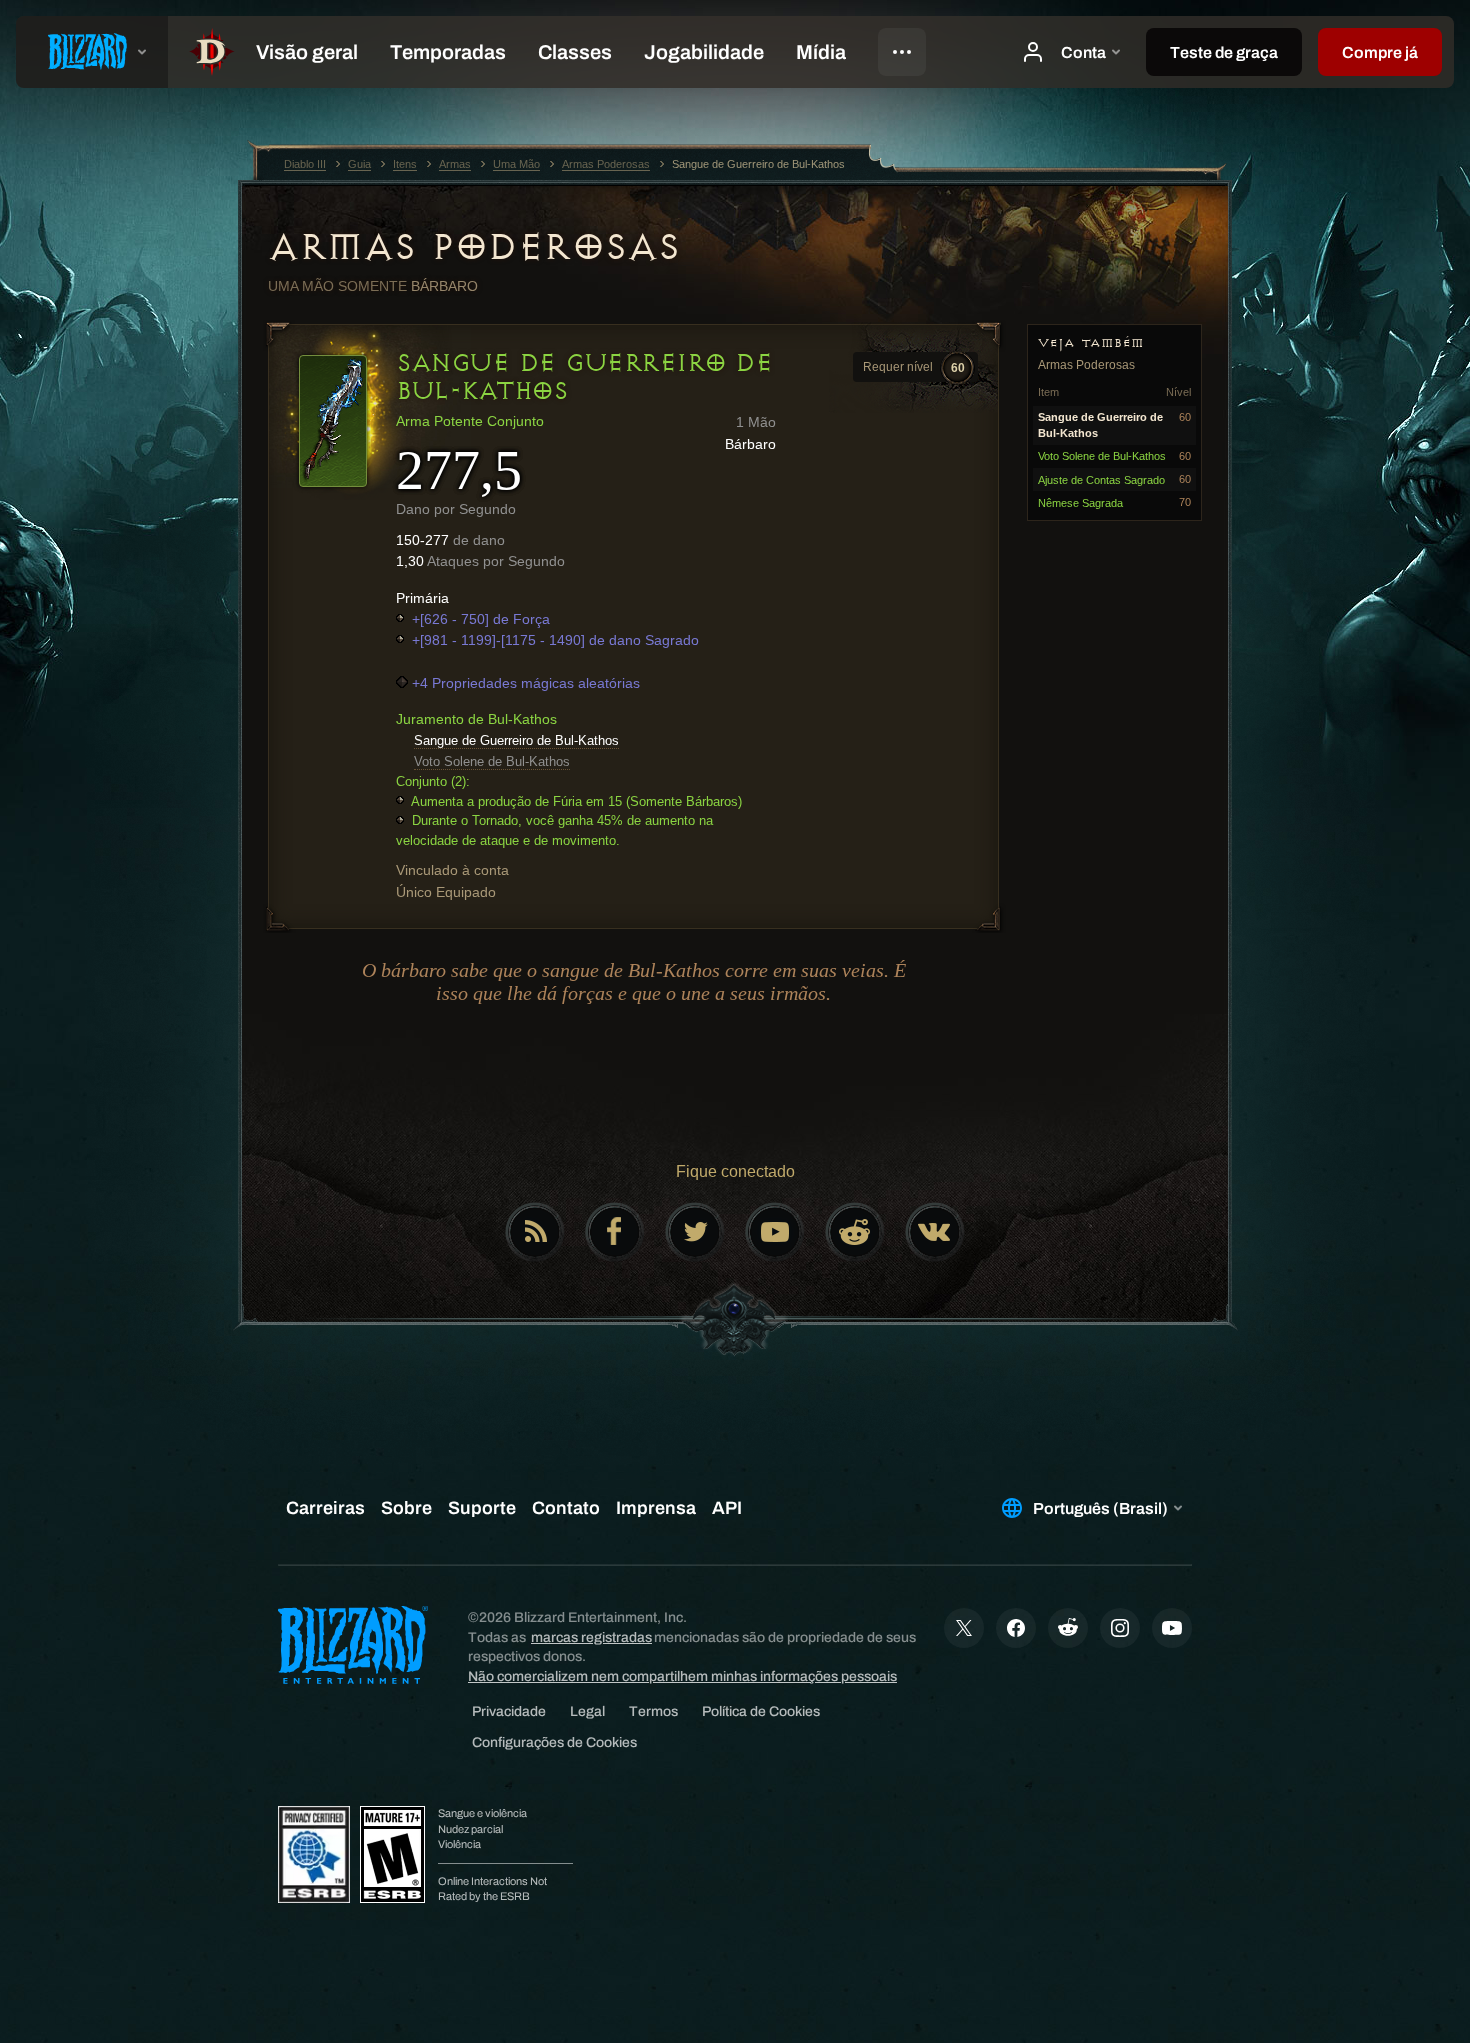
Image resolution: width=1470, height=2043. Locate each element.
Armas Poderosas (474, 247)
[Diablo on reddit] (855, 1232)
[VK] (935, 1232)
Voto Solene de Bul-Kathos (492, 761)
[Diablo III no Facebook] (615, 1232)
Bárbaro (444, 286)
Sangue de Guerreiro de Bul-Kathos (516, 740)
